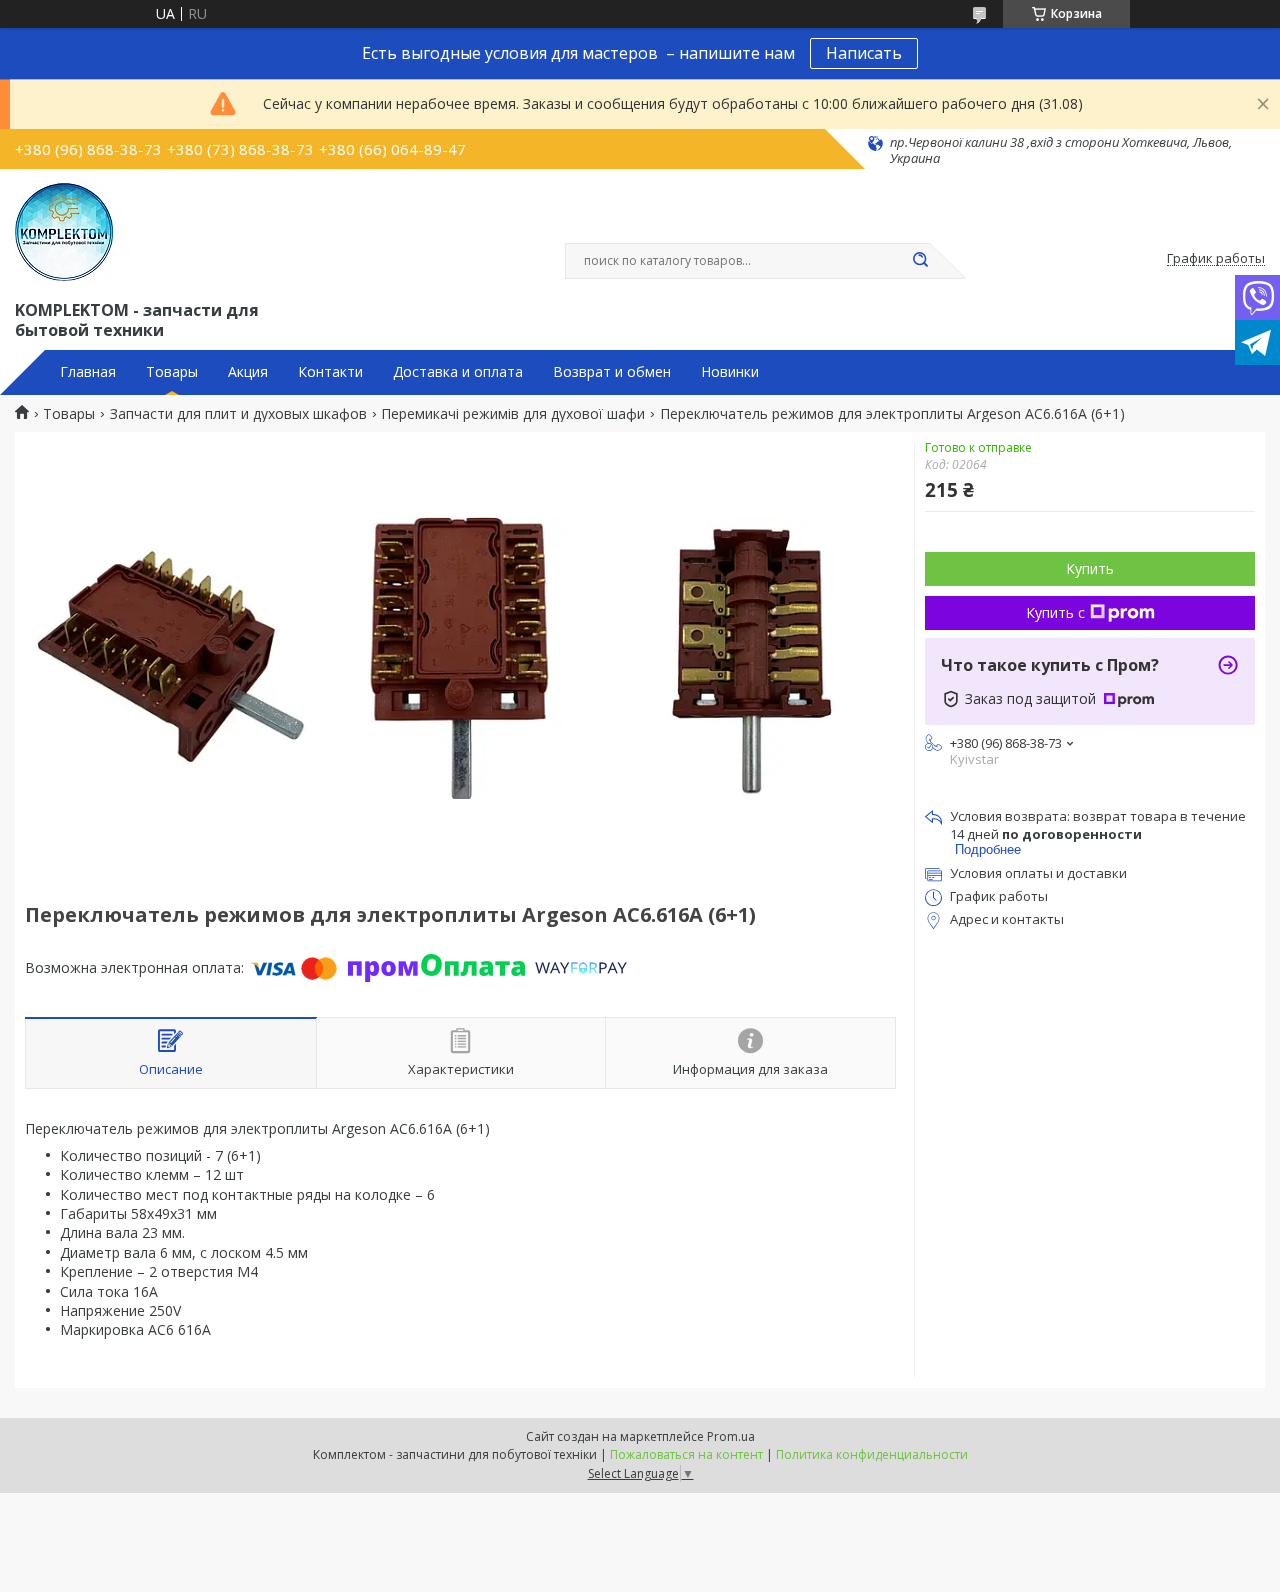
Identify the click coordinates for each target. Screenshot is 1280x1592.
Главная (88, 372)
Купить (1090, 568)
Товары (172, 372)
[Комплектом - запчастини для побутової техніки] (64, 232)
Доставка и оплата (458, 372)
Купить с (1055, 612)
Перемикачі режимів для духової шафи (513, 414)
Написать (864, 53)
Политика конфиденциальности (872, 1454)
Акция (248, 372)
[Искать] (920, 261)
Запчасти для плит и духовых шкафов (238, 414)
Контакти (330, 372)
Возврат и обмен (612, 372)
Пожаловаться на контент (686, 1454)
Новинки (730, 372)
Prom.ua (731, 1436)
